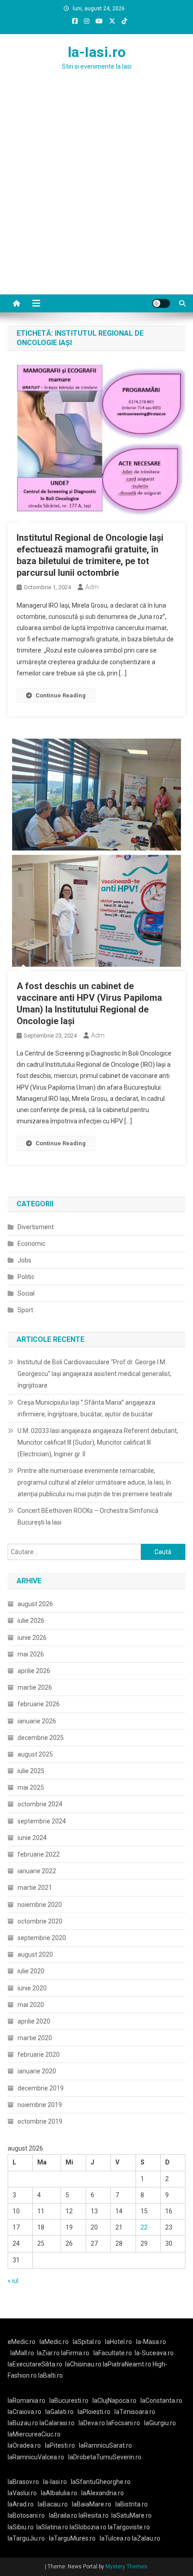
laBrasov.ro (23, 2482)
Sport (25, 1310)
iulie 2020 (31, 1971)
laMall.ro (22, 2353)
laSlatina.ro (52, 2527)
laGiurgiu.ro (161, 2423)
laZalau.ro (146, 2538)
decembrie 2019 (41, 2088)
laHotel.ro (118, 2342)
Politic (26, 1277)
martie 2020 (35, 2038)
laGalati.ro (59, 2412)
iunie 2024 (32, 1838)
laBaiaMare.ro (92, 2504)
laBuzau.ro (24, 2423)
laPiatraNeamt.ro (127, 2364)
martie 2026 (35, 1687)
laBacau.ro (53, 2504)
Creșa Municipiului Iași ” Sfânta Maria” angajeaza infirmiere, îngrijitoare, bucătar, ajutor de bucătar (86, 1408)
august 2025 (35, 1754)
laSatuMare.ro (132, 2515)
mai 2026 (31, 1654)
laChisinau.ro (83, 2364)
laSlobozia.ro (88, 2527)
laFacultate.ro (113, 2353)
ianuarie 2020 (37, 2071)
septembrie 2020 (42, 1938)
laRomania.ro (26, 2401)
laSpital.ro (87, 2342)
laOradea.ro (24, 2445)
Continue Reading (61, 695)
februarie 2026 (39, 1704)
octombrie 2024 (40, 1804)
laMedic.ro (55, 2342)
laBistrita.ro (132, 2504)
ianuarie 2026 (37, 1721)
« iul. (14, 2281)
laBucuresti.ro (69, 2401)
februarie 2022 (39, 1854)
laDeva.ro (92, 2423)
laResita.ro (94, 2515)
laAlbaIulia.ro (59, 2493)
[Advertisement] (96, 193)
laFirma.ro (75, 2353)
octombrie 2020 (40, 1921)
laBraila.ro (63, 2515)
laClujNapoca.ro (114, 2401)
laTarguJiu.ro (28, 2538)
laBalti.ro (50, 2375)
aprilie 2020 (34, 2021)
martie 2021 (35, 1888)
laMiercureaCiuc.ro (34, 2434)
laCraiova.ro (24, 2412)
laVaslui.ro (24, 2493)
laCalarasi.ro (57, 2423)
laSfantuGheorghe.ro (101, 2482)
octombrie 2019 (40, 2121)
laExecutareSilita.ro (35, 2364)
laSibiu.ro (21, 2527)
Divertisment (36, 1227)
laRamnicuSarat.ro (105, 2445)
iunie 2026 (32, 1638)
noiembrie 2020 (40, 1905)
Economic (31, 1244)
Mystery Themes (126, 2567)
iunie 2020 (32, 1988)
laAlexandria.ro (103, 2493)
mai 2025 (31, 1787)
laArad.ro (21, 2504)
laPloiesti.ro (94, 2412)
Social (26, 1293)
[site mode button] (161, 303)
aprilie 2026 (34, 1671)
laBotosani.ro (26, 2515)
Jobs (24, 1260)
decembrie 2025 (41, 1738)
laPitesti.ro (60, 2445)
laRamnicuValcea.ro (36, 2457)
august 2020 (35, 1954)
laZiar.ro (49, 2353)
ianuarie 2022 (37, 1871)
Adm (92, 587)
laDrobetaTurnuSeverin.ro (105, 2457)
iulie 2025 (31, 1771)
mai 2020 (31, 2005)
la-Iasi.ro (97, 52)
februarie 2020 (39, 2055)
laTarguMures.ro (72, 2538)
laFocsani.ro (123, 2423)
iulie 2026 (31, 1621)
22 (144, 2227)
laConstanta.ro (161, 2401)
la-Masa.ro (151, 2342)
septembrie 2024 (42, 1821)
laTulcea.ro (116, 2538)
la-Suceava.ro (154, 2353)
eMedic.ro (22, 2342)
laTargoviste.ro (129, 2527)
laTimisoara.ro (135, 2412)
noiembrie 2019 (40, 2105)
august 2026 (35, 1604)
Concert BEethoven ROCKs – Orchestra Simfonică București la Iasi (88, 1516)
